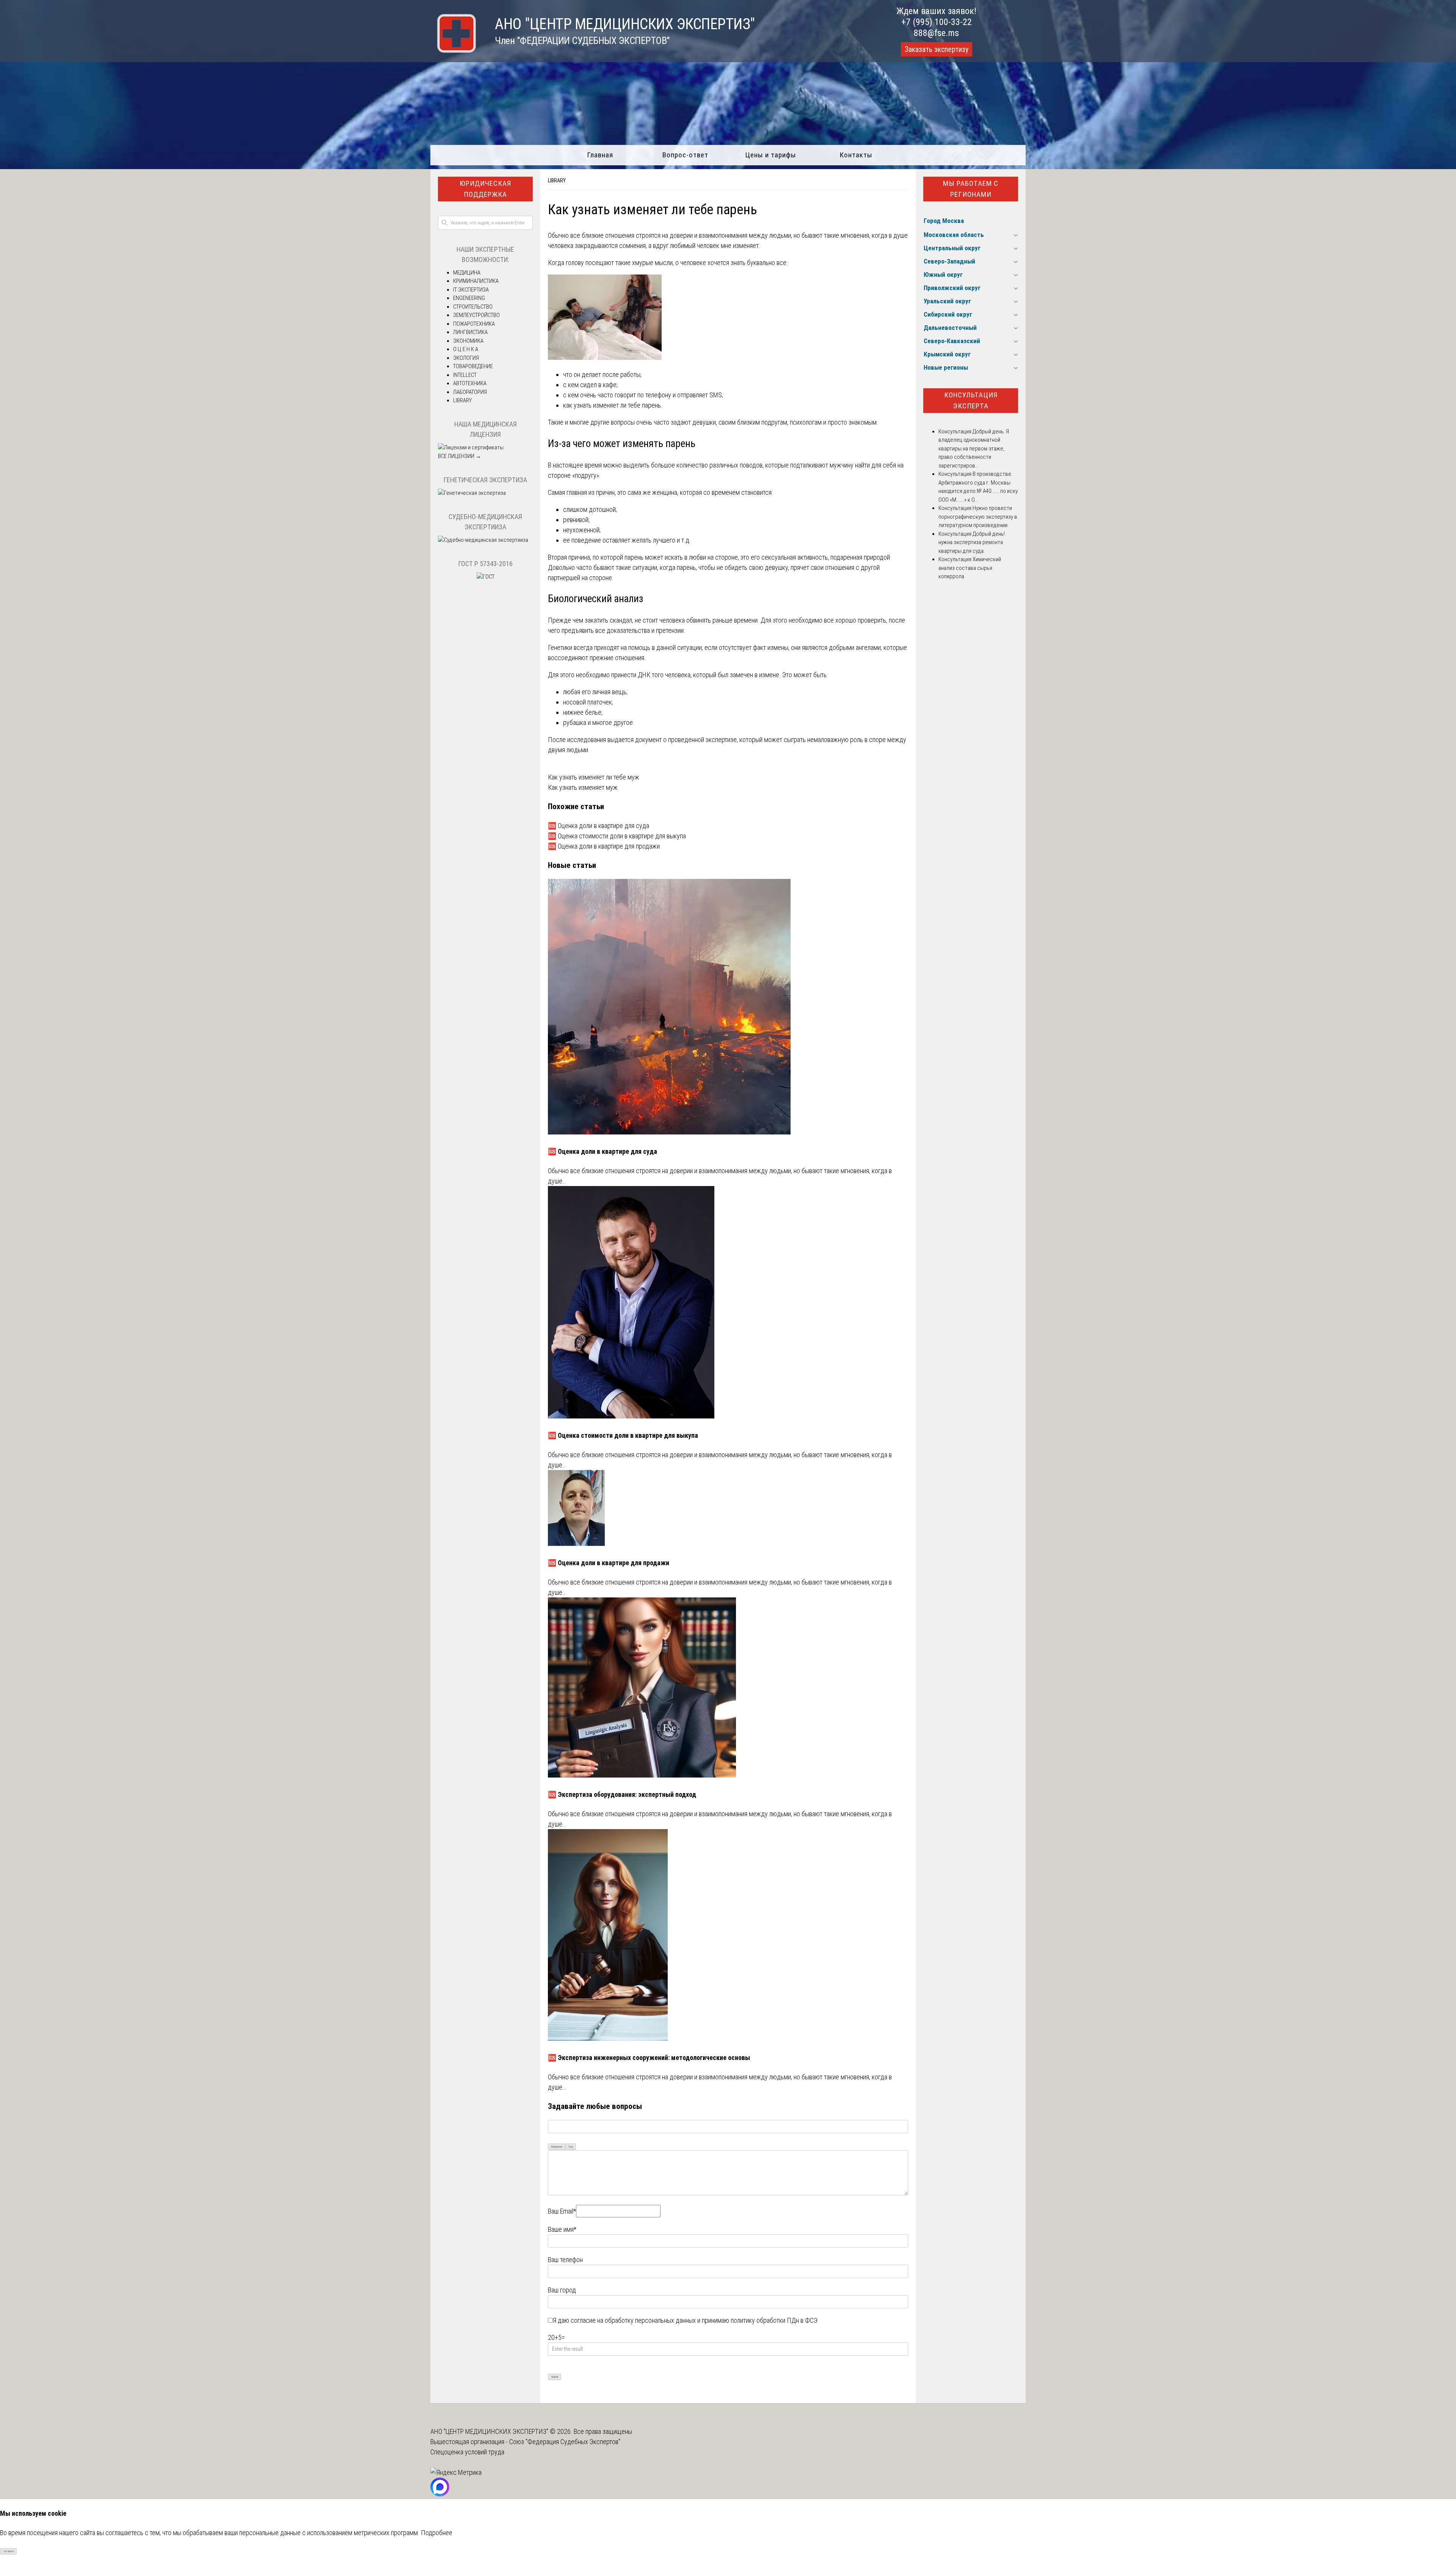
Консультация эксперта (971, 400)
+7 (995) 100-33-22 (937, 22)
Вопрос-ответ (685, 155)
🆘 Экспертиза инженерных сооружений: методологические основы (649, 2058)
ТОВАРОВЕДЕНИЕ (473, 366)
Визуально (557, 2147)
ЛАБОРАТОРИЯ (470, 392)
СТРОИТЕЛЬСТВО (473, 307)
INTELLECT (465, 375)
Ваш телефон (565, 2260)
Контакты (856, 155)
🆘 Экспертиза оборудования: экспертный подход (622, 1794)
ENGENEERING (469, 298)
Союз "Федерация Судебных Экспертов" (565, 2442)
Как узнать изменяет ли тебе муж (594, 777)
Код (571, 2147)
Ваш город (562, 2290)
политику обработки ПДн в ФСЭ (774, 2320)
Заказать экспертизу (937, 49)
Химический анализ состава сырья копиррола (970, 568)
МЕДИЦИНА (467, 273)
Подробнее (437, 2533)
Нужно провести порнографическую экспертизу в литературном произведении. (978, 517)
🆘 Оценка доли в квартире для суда (599, 826)
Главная (600, 155)
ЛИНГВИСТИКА (470, 332)
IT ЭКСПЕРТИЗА (471, 290)
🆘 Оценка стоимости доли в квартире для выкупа (617, 836)
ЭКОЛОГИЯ (466, 358)
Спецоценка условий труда (467, 2452)
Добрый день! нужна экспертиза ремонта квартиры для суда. (972, 542)
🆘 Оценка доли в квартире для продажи (604, 846)
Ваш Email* (562, 2211)
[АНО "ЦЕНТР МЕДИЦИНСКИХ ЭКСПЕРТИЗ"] (453, 50)
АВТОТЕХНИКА (470, 383)
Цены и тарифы (771, 155)
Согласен (9, 2551)
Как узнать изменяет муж (583, 787)
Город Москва (944, 221)
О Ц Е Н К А (466, 349)
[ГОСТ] (486, 577)
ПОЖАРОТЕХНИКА (474, 324)
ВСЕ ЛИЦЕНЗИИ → (460, 456)
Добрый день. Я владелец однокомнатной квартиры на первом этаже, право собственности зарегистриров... (974, 449)
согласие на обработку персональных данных (633, 2320)
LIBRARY (557, 180)
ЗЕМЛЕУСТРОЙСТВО (476, 315)
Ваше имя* (562, 2229)
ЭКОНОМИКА (468, 341)
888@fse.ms (936, 33)
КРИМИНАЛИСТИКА (476, 281)
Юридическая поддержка (485, 189)
